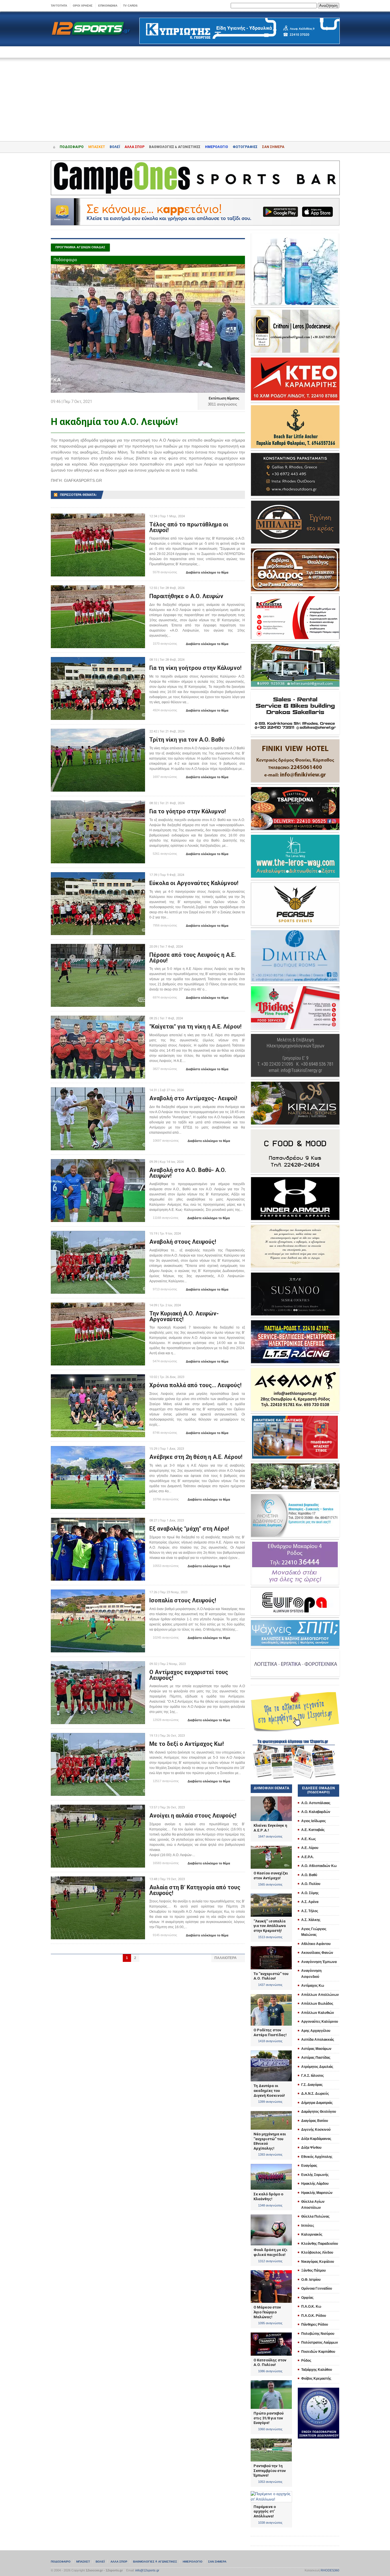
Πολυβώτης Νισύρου (318, 2334)
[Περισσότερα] (98, 519)
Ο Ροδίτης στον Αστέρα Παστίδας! (270, 2032)
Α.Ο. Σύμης (310, 1893)
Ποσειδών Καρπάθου (318, 2352)
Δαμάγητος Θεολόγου (319, 2112)
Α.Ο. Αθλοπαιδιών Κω (319, 1866)
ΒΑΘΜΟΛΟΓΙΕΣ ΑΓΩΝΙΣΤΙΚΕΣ (155, 2562)
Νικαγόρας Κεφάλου (318, 2262)
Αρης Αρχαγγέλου (316, 2031)
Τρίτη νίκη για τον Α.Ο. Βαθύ (187, 740)
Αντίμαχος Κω (313, 1986)
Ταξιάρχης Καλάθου (317, 2370)
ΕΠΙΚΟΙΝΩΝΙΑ (108, 6)
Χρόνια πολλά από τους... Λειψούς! (195, 1385)
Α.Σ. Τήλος (310, 1911)
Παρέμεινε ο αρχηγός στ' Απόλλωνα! (265, 2511)
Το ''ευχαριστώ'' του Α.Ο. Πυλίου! (271, 1976)
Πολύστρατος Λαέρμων (320, 2343)
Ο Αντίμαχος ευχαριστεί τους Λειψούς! (189, 1675)
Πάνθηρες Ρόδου (315, 2325)
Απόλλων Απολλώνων (320, 1995)
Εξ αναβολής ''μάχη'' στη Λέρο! (189, 1529)
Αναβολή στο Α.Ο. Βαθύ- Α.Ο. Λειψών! (188, 1173)
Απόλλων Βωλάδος (317, 2004)
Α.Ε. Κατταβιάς (313, 1830)
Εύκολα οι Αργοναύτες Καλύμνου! (194, 883)
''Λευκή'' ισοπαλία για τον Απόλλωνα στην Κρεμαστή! (270, 1926)
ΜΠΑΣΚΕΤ (97, 147)
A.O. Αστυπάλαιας (316, 1803)
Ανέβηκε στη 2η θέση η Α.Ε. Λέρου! (196, 1457)
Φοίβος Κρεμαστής (316, 2379)
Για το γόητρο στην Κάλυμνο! (188, 811)
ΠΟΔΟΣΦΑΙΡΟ (72, 147)
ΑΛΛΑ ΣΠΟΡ (134, 147)
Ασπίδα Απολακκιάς (318, 2040)
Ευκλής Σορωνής (315, 2175)
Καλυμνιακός (312, 2234)
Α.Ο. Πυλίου (311, 1884)
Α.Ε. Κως (308, 1839)
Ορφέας (307, 2298)
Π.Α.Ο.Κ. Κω (311, 2307)
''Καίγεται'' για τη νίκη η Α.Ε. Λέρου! (195, 1027)
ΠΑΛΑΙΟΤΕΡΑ (228, 1958)
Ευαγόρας (309, 2166)
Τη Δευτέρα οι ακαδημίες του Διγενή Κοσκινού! (269, 2090)
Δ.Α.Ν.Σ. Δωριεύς (315, 2094)
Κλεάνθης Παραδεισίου (320, 2244)
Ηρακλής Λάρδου (315, 2184)
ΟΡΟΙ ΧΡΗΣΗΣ (83, 6)
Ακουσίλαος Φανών (317, 1953)
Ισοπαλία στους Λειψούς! (183, 1600)
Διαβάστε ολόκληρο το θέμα (205, 573)
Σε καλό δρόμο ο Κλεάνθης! (268, 2196)
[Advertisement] (195, 95)
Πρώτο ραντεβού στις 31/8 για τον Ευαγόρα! (269, 2418)
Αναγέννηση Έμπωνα (319, 1962)
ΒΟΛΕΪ (115, 147)
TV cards (130, 6)
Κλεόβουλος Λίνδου (317, 2252)
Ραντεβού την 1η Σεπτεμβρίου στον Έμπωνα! (270, 2471)
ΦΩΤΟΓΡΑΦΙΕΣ (245, 147)
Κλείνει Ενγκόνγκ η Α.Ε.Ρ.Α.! (270, 1828)
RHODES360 (330, 2570)
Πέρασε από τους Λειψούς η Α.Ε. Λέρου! (193, 958)
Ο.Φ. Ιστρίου (311, 2280)
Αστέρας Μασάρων (316, 2049)
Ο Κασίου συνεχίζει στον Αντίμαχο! (271, 1876)
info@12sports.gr (147, 2570)
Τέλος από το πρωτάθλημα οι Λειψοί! (189, 527)
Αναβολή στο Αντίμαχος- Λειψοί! (193, 1098)
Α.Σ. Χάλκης (311, 1920)
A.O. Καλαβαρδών (316, 1812)
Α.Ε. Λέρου (310, 1848)
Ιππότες (308, 2226)
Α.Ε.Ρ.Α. (307, 1857)
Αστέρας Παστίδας (316, 2058)
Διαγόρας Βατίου (315, 2121)
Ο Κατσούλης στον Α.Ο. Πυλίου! (270, 2363)
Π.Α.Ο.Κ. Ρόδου (314, 2316)
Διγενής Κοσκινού (316, 2130)
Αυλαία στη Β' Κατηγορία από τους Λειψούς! (195, 1890)
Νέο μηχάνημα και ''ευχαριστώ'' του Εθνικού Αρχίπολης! (270, 2141)
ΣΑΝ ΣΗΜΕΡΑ (273, 147)
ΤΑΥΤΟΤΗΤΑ (59, 6)
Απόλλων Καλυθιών (318, 2013)
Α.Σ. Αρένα (310, 1902)
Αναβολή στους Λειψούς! (183, 1242)
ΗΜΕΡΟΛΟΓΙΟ (217, 147)
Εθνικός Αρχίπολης (317, 2157)
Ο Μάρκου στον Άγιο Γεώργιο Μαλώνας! (267, 2312)
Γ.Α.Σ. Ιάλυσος (312, 2076)
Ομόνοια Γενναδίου (317, 2289)
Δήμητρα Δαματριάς (317, 2103)
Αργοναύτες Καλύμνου (320, 2022)
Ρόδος (306, 2361)
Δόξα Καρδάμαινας (316, 2139)
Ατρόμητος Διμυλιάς (317, 2067)
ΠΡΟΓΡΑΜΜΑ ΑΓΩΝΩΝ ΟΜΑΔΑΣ (80, 247)
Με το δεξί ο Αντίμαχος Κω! (187, 1744)
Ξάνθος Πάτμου (313, 2271)
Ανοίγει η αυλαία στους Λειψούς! (193, 1816)
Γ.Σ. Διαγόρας (312, 2085)
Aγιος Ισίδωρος (313, 1821)
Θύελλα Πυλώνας (315, 2216)
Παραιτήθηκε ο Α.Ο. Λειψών (186, 596)
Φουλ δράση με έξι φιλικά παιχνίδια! (271, 2252)
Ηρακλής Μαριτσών (317, 2193)
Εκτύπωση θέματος (222, 398)
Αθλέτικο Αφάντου (316, 1944)
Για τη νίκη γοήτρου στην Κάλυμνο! (195, 668)
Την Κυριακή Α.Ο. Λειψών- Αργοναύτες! (184, 1316)
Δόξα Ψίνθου (311, 2148)
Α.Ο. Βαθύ (309, 1875)
